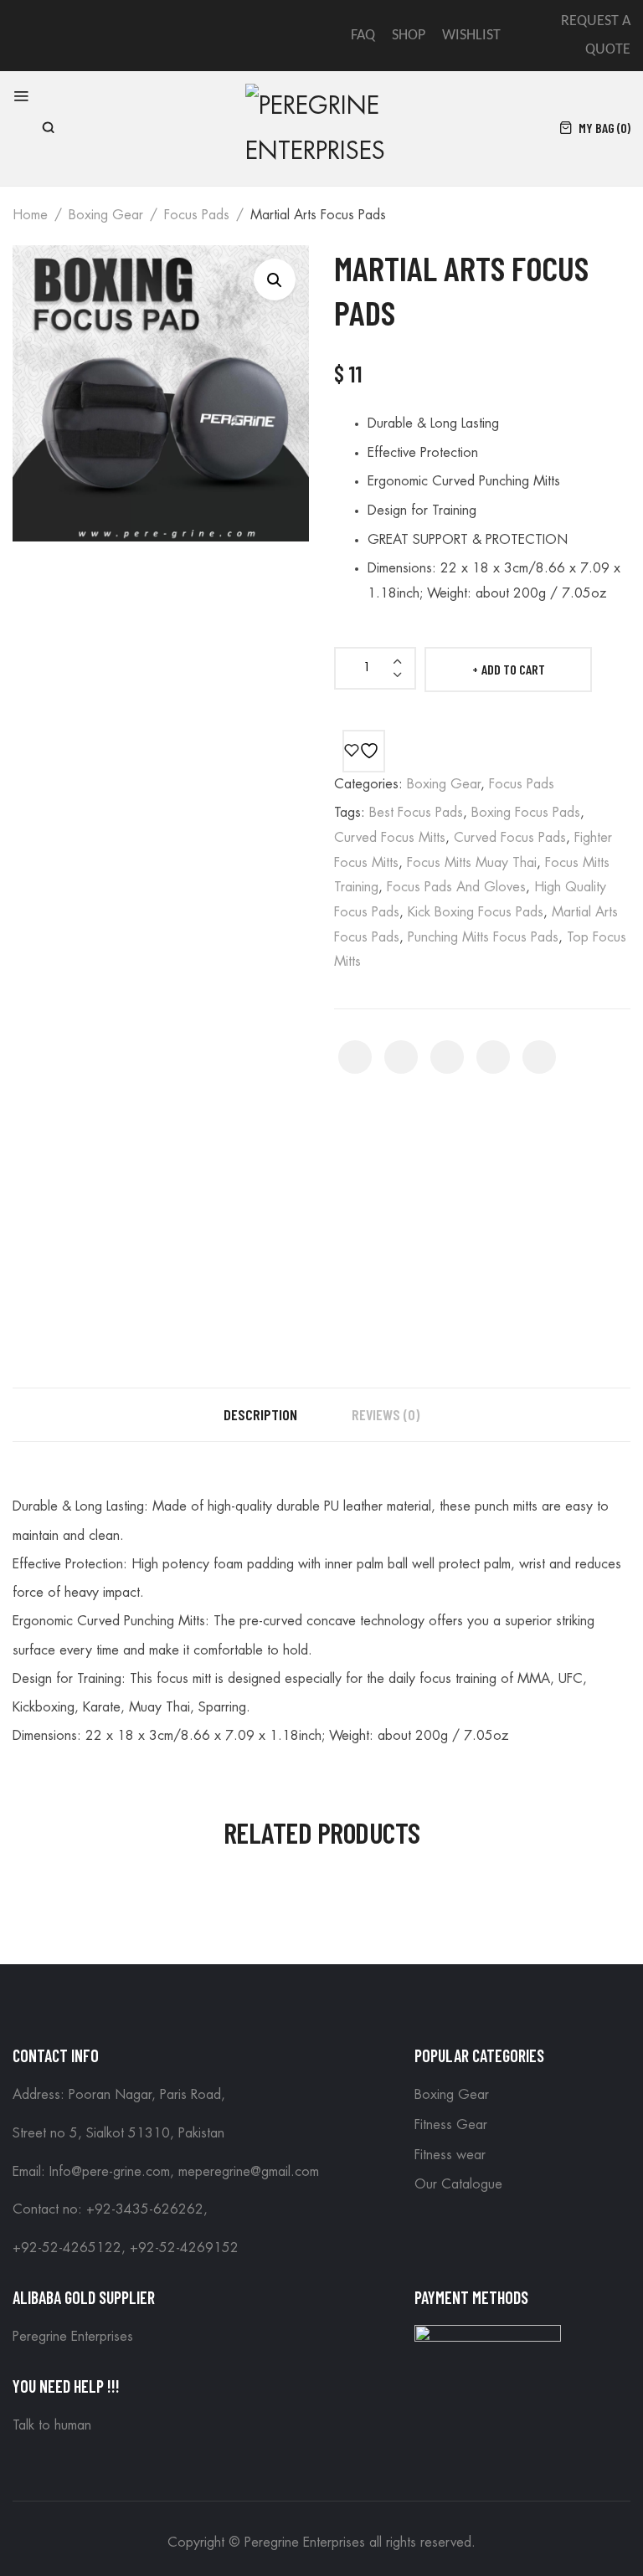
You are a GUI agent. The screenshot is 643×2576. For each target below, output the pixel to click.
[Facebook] (355, 1057)
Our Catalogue (458, 2184)
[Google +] (493, 1057)
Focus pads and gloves (456, 887)
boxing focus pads (526, 813)
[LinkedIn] (539, 1057)
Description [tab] (260, 1414)
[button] (275, 280)
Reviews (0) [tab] (386, 1414)
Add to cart (513, 669)
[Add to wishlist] (364, 751)
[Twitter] (401, 1057)
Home (30, 215)
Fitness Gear (451, 2125)
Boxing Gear (106, 215)
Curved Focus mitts (390, 838)
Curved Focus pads (510, 838)
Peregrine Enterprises (73, 2337)
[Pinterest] (447, 1057)
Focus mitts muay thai (472, 863)
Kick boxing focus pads (476, 912)
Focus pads (197, 215)
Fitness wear (450, 2155)
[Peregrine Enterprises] (321, 126)
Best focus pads (416, 813)
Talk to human (52, 2425)
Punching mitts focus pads (483, 937)
